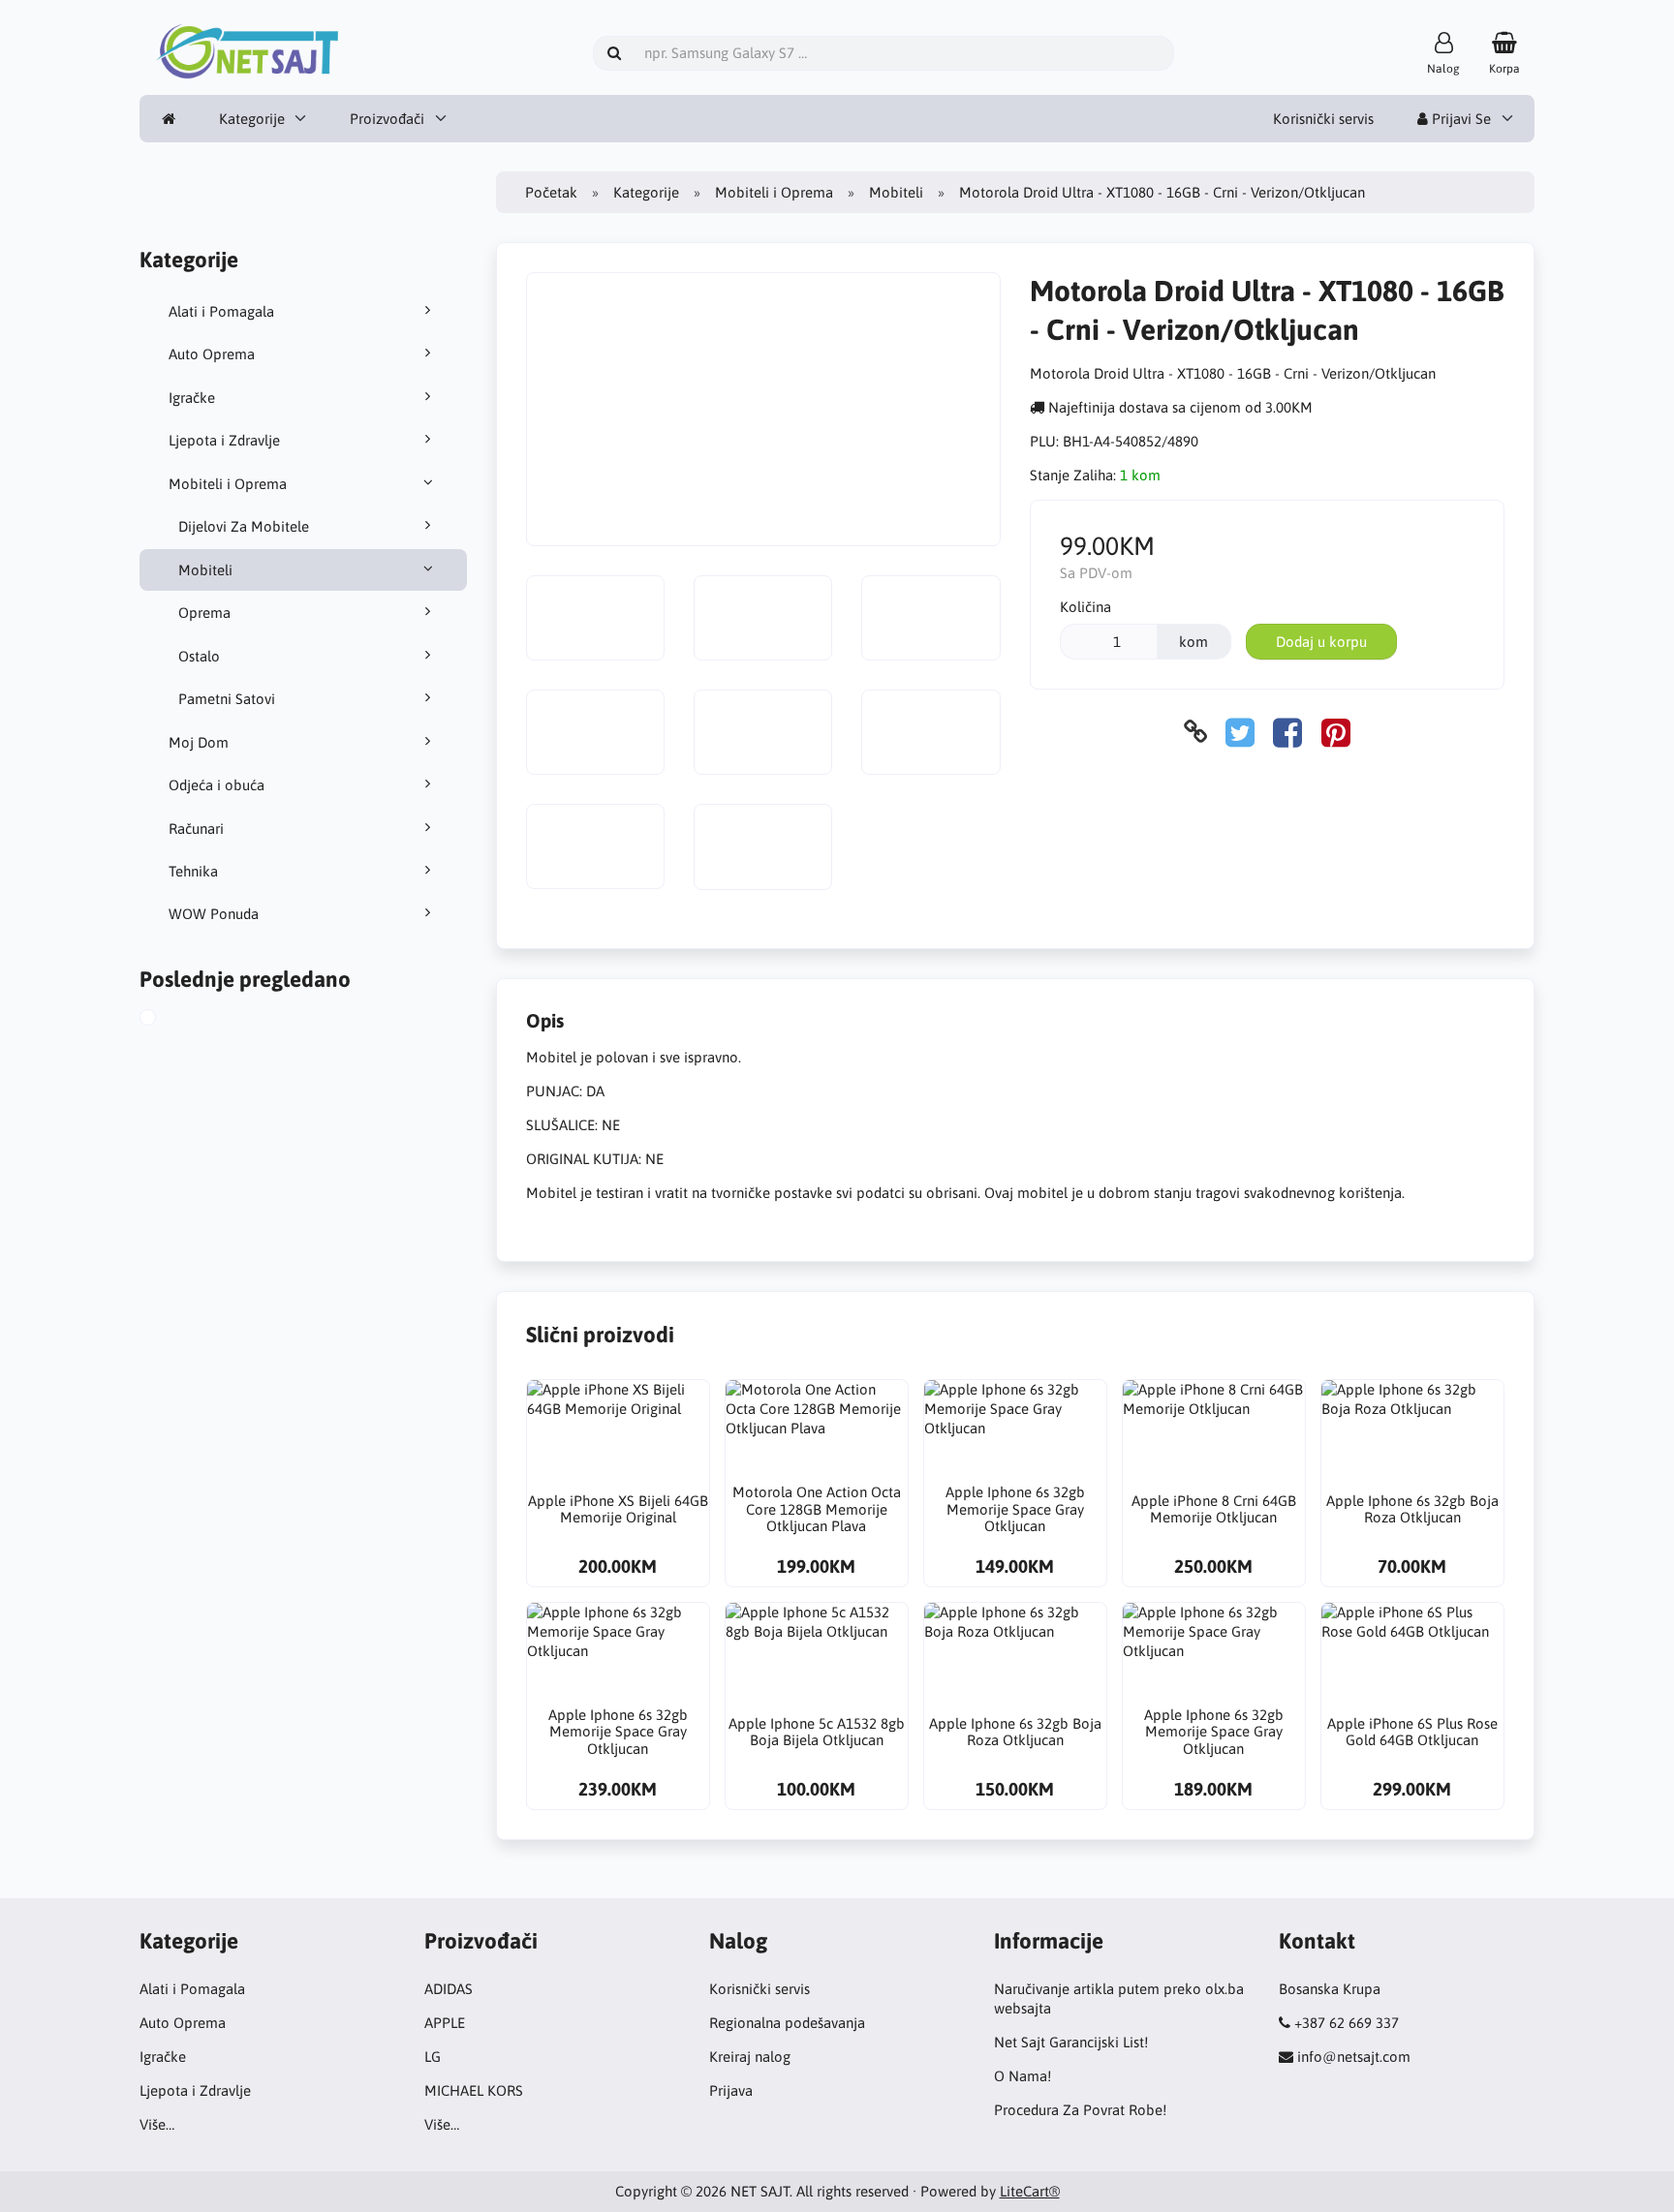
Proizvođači (387, 119)
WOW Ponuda (214, 914)
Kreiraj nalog (750, 2057)
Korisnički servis (1323, 119)
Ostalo (199, 656)
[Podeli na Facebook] (1287, 732)
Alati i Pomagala (221, 311)
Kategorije (252, 119)
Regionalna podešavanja (787, 2023)
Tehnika (193, 871)
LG (433, 2057)
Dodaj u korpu (1321, 642)
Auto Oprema (212, 354)
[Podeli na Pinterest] (1336, 732)
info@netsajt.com (1354, 2057)
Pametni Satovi (227, 699)
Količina (1085, 607)
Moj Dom (199, 742)
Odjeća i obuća (217, 785)
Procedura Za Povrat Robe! (1080, 2110)
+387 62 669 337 (1347, 2023)
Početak (551, 192)
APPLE (445, 2023)
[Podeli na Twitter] (1240, 732)
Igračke (192, 398)
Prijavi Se (1459, 119)
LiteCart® (1030, 2191)
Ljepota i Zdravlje (224, 440)
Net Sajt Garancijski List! (1071, 2042)
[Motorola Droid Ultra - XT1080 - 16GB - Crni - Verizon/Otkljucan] (167, 1020)
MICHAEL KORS (474, 2090)
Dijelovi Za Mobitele (244, 526)
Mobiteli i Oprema (228, 484)
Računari (196, 829)
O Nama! (1023, 2076)
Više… (157, 2124)
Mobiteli (205, 570)
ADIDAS (449, 1989)
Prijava (731, 2090)
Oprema (204, 613)
